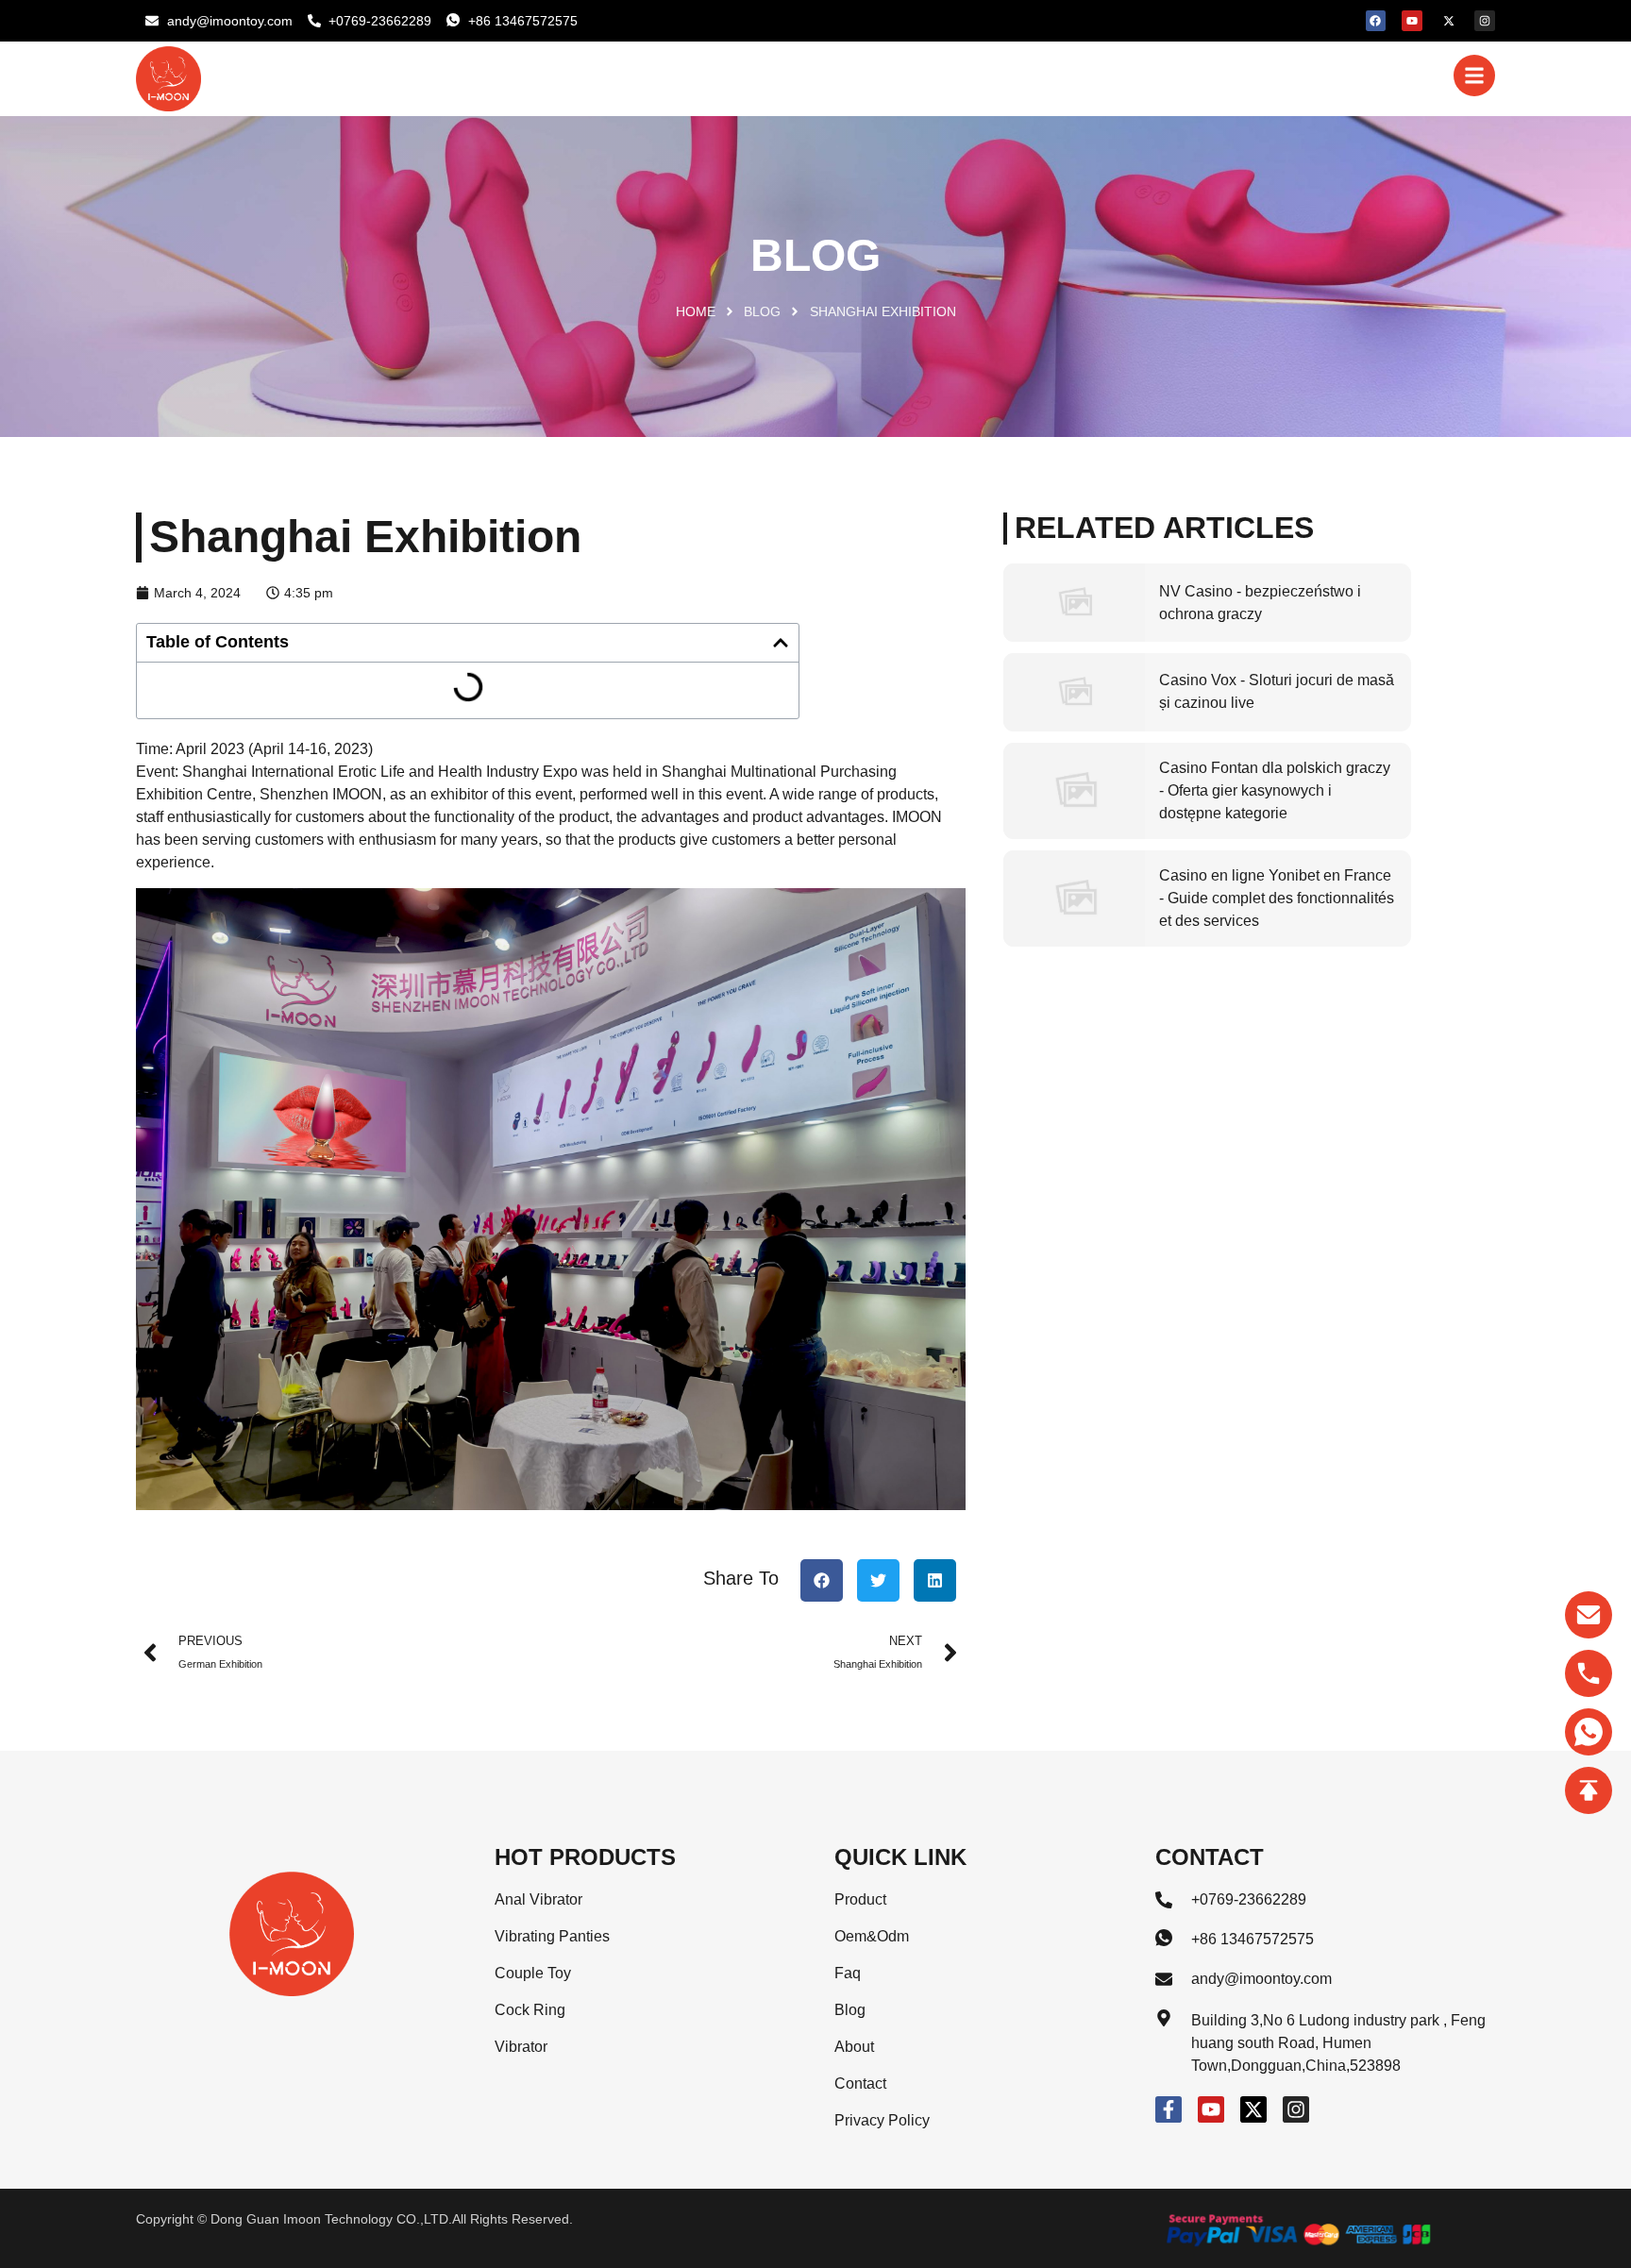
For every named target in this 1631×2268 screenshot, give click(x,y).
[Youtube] (1412, 21)
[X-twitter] (1449, 21)
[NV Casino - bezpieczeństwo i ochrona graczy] (1074, 603)
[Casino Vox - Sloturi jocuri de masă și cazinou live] (1074, 692)
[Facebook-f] (1169, 2109)
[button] (781, 643)
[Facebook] (1376, 21)
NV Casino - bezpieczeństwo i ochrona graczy (1260, 603)
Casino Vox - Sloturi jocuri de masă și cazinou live (1277, 691)
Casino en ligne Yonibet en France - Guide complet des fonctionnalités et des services (1277, 898)
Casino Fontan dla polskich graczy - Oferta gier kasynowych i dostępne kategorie (1275, 790)
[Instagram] (1485, 21)
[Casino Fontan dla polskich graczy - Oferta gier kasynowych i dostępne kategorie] (1074, 791)
